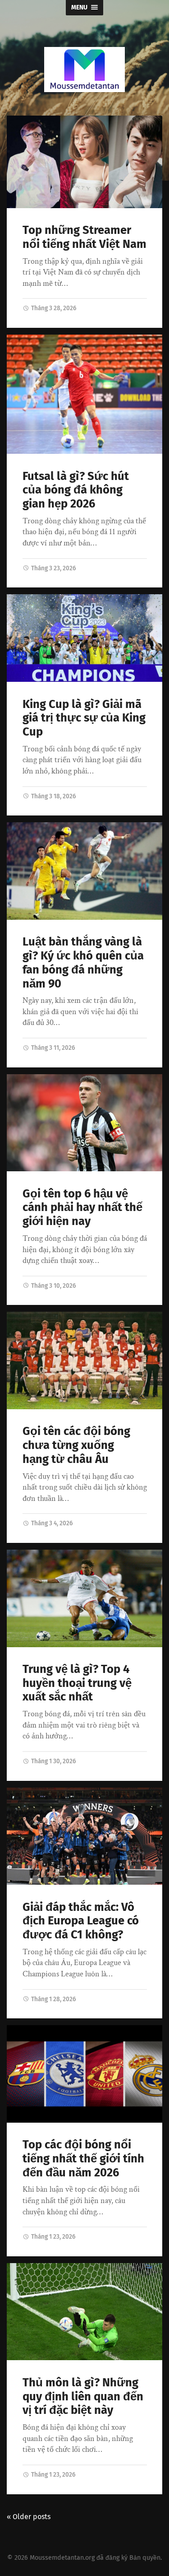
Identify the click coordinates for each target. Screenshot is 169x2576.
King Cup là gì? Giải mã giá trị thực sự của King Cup (84, 718)
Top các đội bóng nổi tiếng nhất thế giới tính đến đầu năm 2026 (83, 2158)
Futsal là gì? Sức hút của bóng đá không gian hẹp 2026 (76, 490)
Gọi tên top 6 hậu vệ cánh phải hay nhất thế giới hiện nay (82, 1207)
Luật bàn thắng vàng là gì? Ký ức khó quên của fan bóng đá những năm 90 (83, 962)
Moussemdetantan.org (62, 2558)
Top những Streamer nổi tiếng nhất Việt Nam (84, 237)
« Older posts (29, 2517)
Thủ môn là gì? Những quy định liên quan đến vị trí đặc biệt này (83, 2396)
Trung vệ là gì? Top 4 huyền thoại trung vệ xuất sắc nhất (77, 1683)
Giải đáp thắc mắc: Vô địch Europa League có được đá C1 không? (81, 1921)
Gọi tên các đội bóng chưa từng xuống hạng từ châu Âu (76, 1445)
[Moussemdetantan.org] (85, 70)
